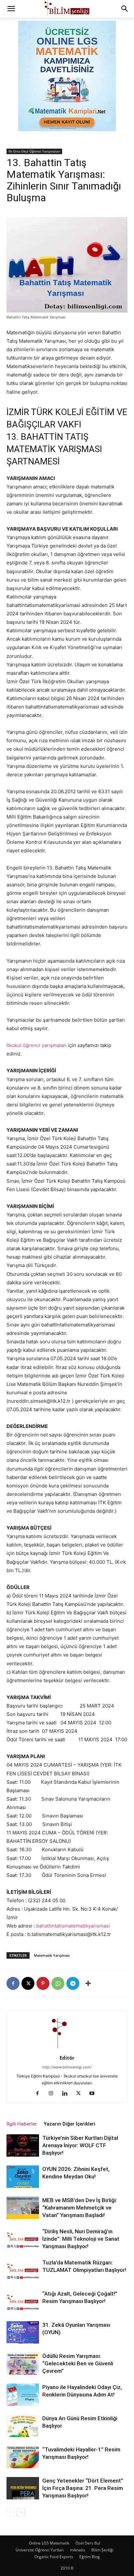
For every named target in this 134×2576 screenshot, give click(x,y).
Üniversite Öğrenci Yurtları (40, 2550)
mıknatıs (78, 2550)
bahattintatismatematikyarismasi (73, 1926)
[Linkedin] (67, 2094)
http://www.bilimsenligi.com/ (67, 2067)
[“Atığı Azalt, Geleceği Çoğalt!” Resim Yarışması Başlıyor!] (23, 2301)
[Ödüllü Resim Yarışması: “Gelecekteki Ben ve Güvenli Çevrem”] (23, 2364)
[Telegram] (73, 1983)
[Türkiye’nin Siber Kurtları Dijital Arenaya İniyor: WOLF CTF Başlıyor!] (23, 2145)
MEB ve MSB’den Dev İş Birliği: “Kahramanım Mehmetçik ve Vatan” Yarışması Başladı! (80, 2208)
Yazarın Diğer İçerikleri (69, 2124)
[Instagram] (54, 2094)
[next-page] (21, 2512)
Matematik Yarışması (52, 1955)
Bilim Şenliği (102, 2550)
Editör (67, 2058)
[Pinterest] (43, 1983)
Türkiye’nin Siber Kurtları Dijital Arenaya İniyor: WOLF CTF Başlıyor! (80, 2145)
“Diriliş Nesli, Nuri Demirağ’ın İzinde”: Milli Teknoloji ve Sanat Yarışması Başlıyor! (81, 2239)
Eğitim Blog (90, 2557)
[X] (28, 1983)
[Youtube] (94, 2094)
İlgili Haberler (22, 2124)
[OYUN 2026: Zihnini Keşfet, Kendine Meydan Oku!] (23, 2177)
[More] (88, 1983)
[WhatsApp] (58, 1983)
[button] (11, 9)
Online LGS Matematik (49, 2543)
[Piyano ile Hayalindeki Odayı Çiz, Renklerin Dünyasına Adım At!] (23, 2395)
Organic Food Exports (54, 2557)
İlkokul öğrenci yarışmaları (37, 1045)
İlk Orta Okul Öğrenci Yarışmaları (34, 151)
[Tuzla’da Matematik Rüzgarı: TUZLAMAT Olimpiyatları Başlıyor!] (23, 2270)
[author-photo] (67, 2049)
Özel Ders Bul (88, 2543)
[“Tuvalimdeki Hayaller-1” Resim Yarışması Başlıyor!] (23, 2457)
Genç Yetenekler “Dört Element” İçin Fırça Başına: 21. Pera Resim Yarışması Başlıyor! (83, 2488)
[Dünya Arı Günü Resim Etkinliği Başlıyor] (23, 2426)
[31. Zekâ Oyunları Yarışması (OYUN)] (23, 2332)
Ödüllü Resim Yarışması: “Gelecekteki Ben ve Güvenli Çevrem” (78, 2363)
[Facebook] (13, 1983)
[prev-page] (11, 2512)
